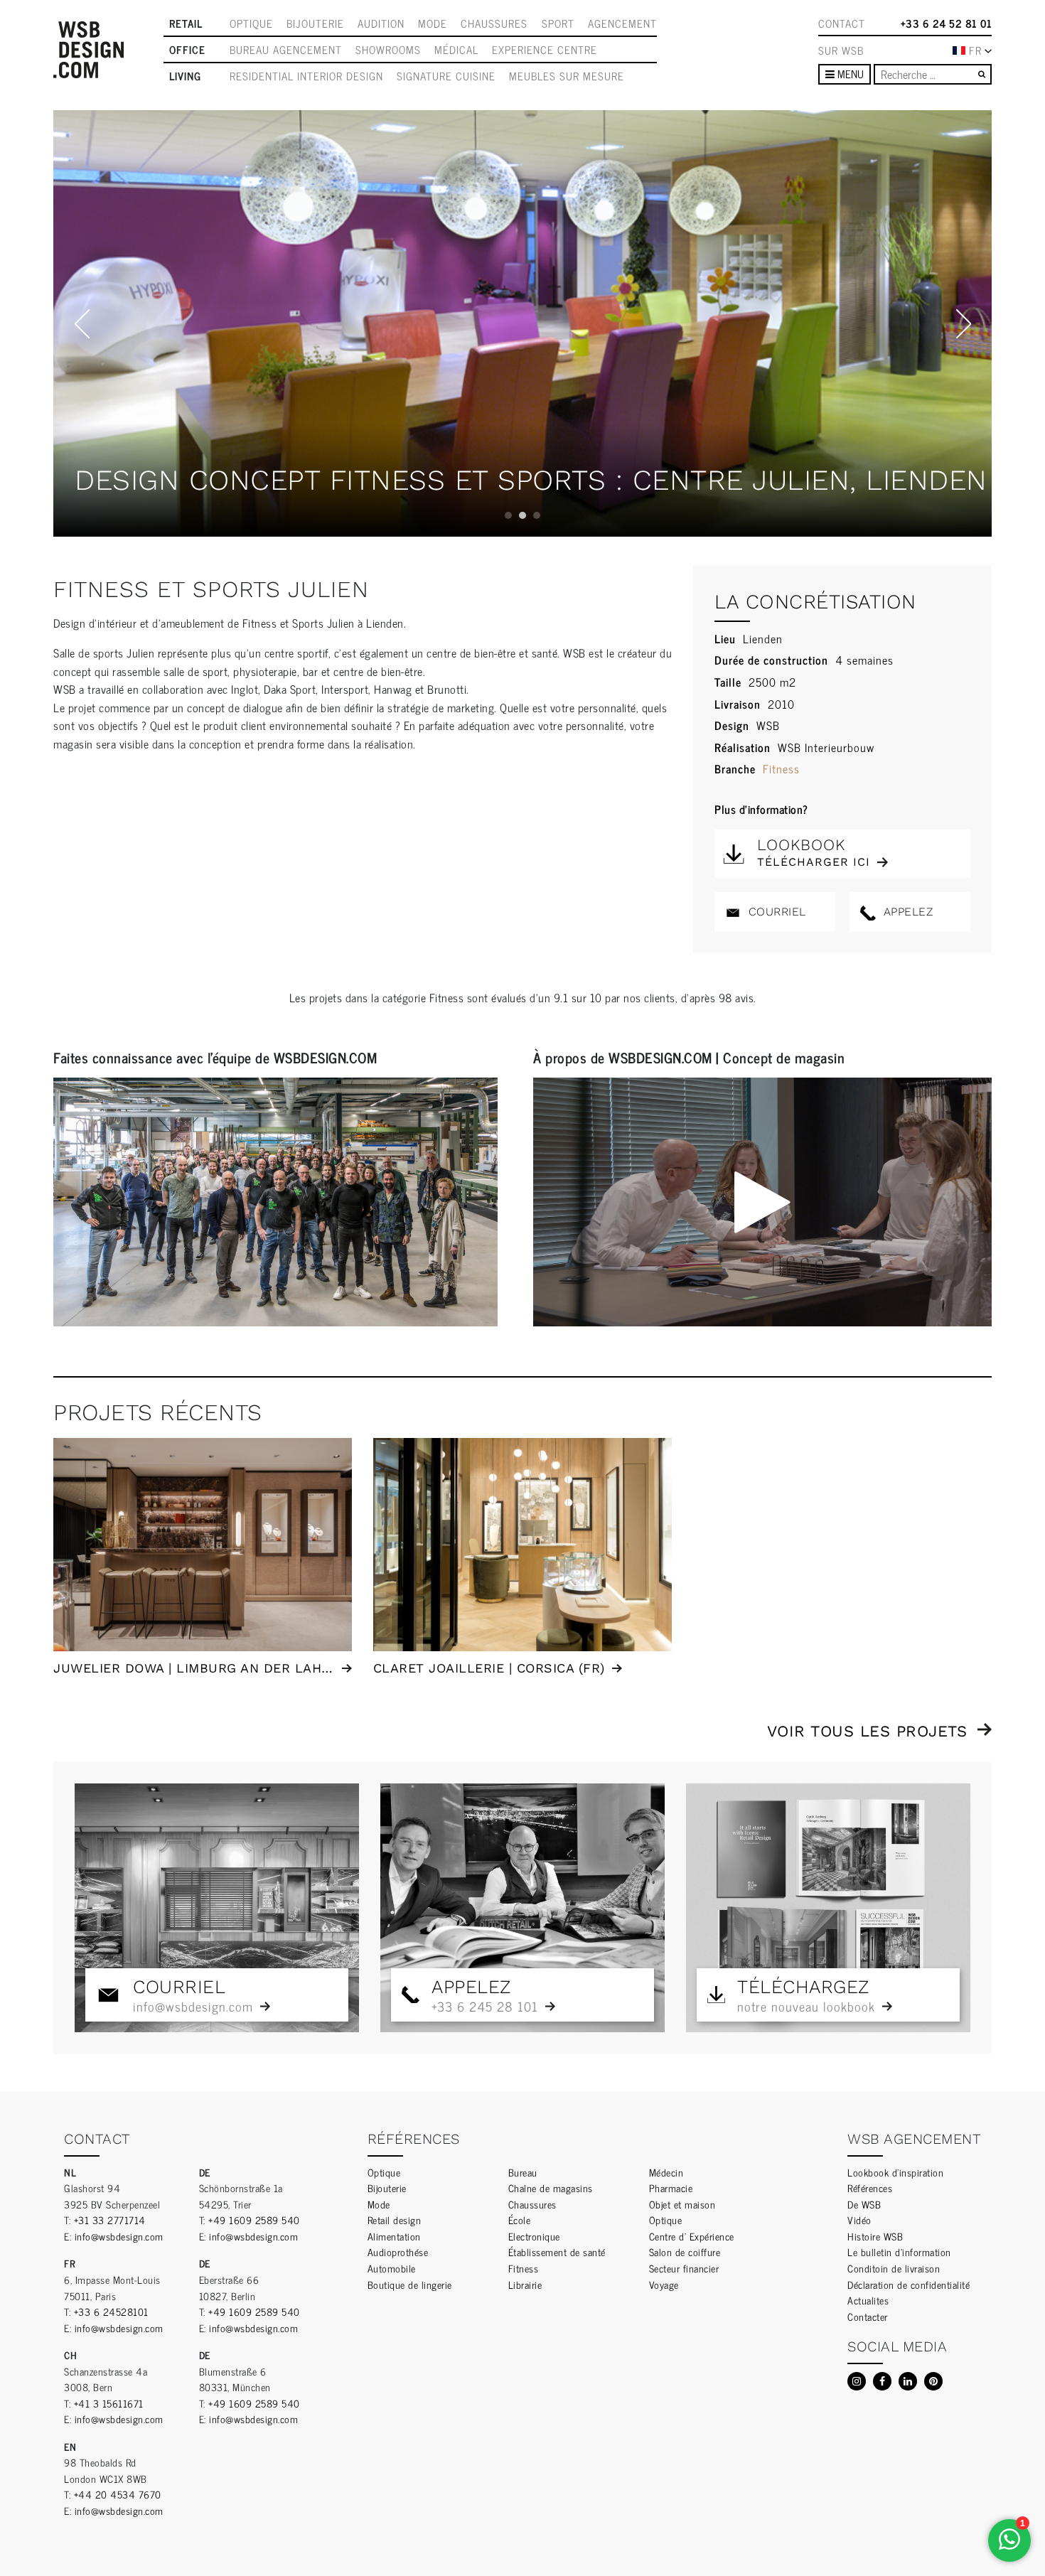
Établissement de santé (557, 2252)
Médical (456, 50)
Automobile (392, 2268)
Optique (251, 23)
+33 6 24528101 (111, 2311)
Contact (842, 23)
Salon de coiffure (685, 2252)
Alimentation (394, 2236)
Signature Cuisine (446, 76)
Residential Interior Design (306, 76)
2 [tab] (522, 515)
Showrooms (388, 50)
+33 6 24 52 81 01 (947, 23)
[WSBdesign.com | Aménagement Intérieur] (89, 50)
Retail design (395, 2220)
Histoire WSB (875, 2236)
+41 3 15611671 (109, 2403)
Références (870, 2188)
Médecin (666, 2172)
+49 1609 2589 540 (254, 2220)
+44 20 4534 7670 (118, 2494)
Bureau (523, 2172)
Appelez (906, 912)
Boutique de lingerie (410, 2284)
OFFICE (187, 50)
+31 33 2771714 (110, 2220)
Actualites (868, 2300)
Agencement (622, 23)
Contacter (868, 2316)
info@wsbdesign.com (119, 2236)
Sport (558, 23)
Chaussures (494, 23)
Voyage (664, 2284)
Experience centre (545, 50)
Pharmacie (671, 2188)
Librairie (525, 2284)
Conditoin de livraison (894, 2268)
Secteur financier (684, 2268)
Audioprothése (398, 2252)
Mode (433, 23)
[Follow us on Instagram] (857, 2381)
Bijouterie (315, 23)
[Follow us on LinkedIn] (908, 2381)
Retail (186, 23)
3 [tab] (537, 515)
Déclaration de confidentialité (909, 2284)
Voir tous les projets (867, 1731)
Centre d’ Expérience (692, 2236)
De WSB (864, 2204)
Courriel (775, 912)
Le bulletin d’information (899, 2252)
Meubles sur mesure (567, 76)
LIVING (185, 76)
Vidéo (859, 2220)
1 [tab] (508, 515)
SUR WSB (841, 50)
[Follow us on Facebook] (882, 2381)
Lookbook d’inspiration (895, 2172)
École (520, 2220)
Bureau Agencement (286, 50)
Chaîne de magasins (551, 2188)
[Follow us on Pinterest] (933, 2381)
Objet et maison (682, 2204)
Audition (381, 23)
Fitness (781, 768)
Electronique (534, 2236)
